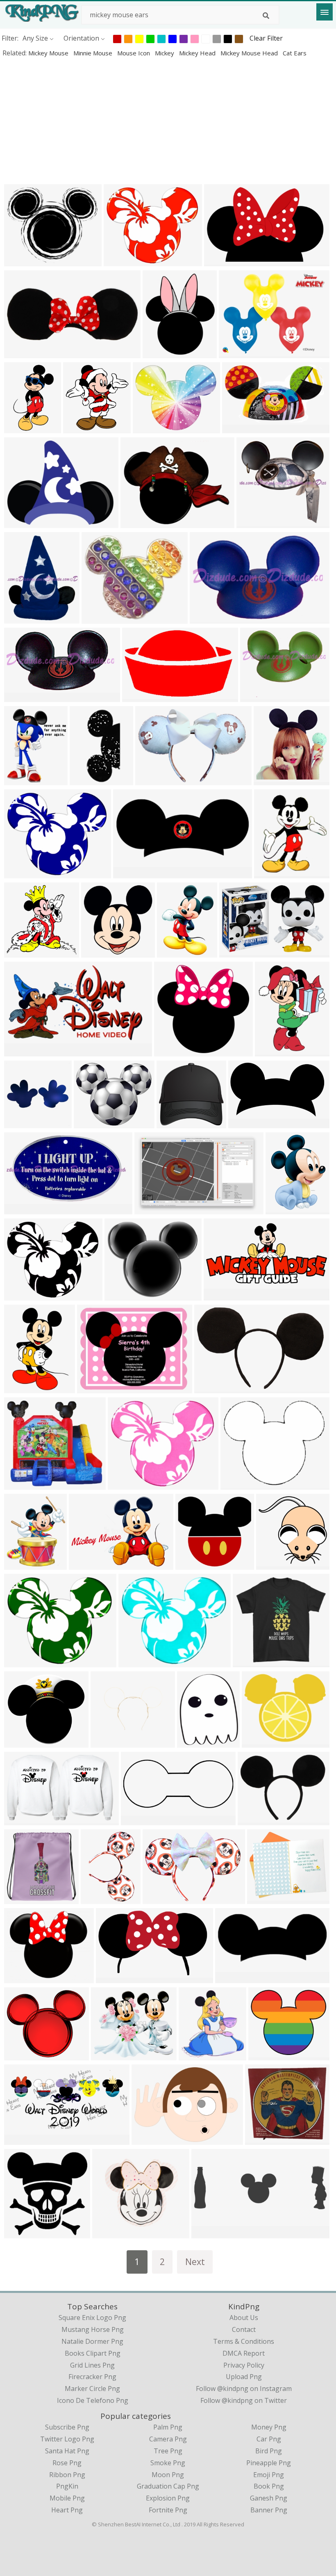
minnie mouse (94, 53)
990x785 (136, 522)
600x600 (19, 1898)
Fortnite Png (168, 2510)
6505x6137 (175, 1123)
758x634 (19, 261)
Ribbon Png (67, 2475)
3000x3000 (141, 696)
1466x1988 (176, 952)
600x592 (271, 1564)
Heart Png (67, 2510)
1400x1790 (23, 618)
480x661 (281, 1209)
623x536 (19, 2055)
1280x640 (130, 873)
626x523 (236, 1484)
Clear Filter (266, 38)
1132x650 (245, 1123)
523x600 (269, 873)
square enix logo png (92, 2318)
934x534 (19, 1123)
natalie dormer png (92, 2341)
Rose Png (67, 2463)
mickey (165, 53)
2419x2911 (23, 1564)
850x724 (106, 2055)
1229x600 (21, 2139)
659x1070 (21, 428)
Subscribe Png (67, 2427)
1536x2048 (99, 1898)
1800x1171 (23, 1209)
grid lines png (92, 2365)
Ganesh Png (269, 2498)
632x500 (19, 522)
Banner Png (269, 2510)
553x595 (194, 2055)
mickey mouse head (250, 53)
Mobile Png (67, 2498)
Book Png (269, 2486)
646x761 (158, 353)
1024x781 (236, 353)
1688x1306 (256, 1820)
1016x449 (138, 1820)
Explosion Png (168, 2498)
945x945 (205, 618)
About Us (244, 2318)
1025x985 (192, 1564)
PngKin (67, 2486)
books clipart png (93, 2353)
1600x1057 (223, 261)
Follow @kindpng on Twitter (244, 2400)
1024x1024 (251, 1662)
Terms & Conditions (244, 2341)
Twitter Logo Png (67, 2439)
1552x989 (151, 1209)
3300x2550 (96, 1388)
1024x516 (221, 1295)
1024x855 (21, 1978)
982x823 (257, 1742)
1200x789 (236, 952)
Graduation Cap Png (168, 2486)
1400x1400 (111, 2233)
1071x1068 (272, 780)
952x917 (123, 1484)
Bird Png (269, 2451)
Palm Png (168, 2427)
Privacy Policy (244, 2365)
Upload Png (244, 2377)
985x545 (19, 1051)
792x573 (84, 1564)
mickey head (198, 53)
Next (195, 2262)
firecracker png (92, 2377)
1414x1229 (266, 1898)
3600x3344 (173, 1051)
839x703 (89, 1123)
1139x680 (113, 1978)
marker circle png (92, 2389)
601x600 (96, 952)
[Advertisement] (168, 121)
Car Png (269, 2439)
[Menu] (325, 12)
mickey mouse (49, 53)
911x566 (19, 1820)
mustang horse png (93, 2329)
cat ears (295, 53)
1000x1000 (23, 780)
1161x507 (21, 353)
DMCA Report (244, 2353)
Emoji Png (269, 2475)
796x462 (237, 428)
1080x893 (150, 428)
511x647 (270, 1051)
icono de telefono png (93, 2400)
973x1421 (21, 1388)
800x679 (120, 1295)
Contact (244, 2329)
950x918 (19, 2233)
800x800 (192, 1742)
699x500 (19, 1484)
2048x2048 (154, 780)
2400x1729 (150, 2139)
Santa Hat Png (67, 2451)
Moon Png (168, 2475)
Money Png (269, 2427)
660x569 (264, 2055)
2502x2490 (23, 952)
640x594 (260, 2139)
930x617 (19, 1742)
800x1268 (211, 1388)
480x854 (85, 780)
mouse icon (134, 53)
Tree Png (168, 2451)
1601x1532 (255, 522)
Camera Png (168, 2439)
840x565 (78, 428)
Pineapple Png (269, 2463)
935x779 (119, 261)
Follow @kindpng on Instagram (244, 2389)
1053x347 (208, 2233)
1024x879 (99, 618)
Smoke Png (168, 2463)
